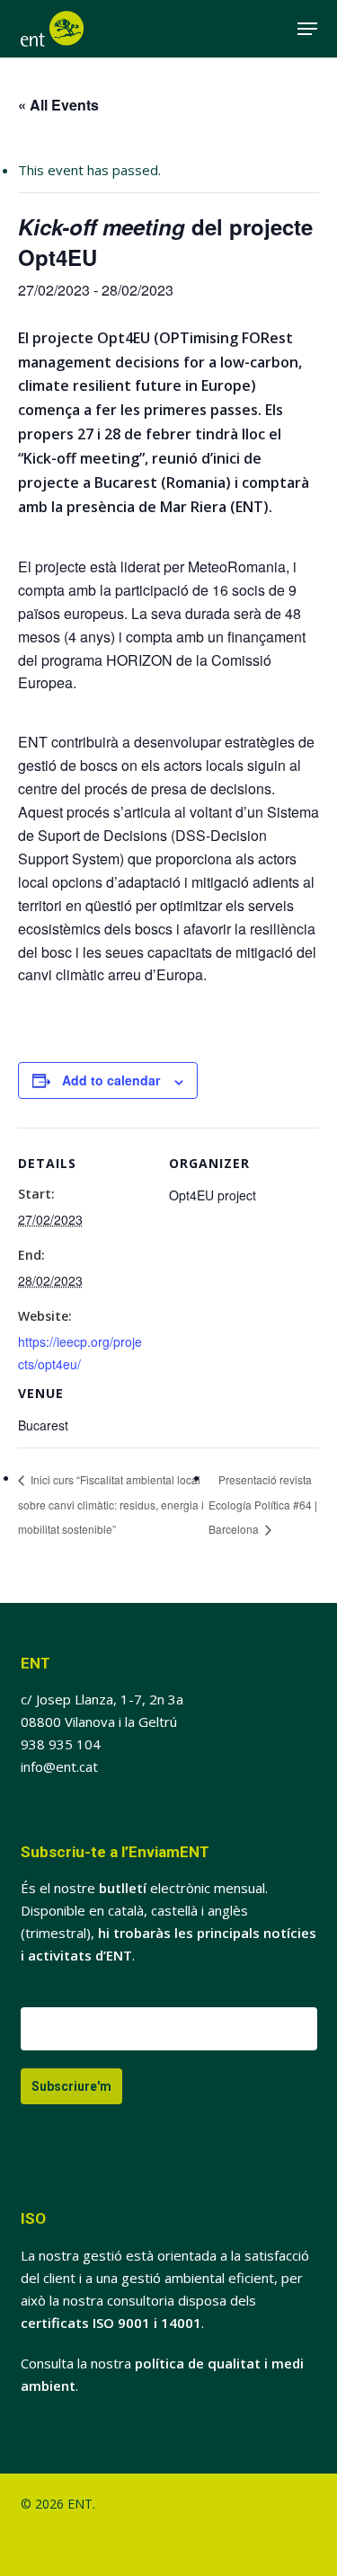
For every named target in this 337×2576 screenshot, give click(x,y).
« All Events (58, 105)
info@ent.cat (59, 1766)
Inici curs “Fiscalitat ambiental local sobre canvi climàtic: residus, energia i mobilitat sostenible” (111, 1504)
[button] (307, 29)
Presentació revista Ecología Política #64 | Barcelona (263, 1504)
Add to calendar (111, 1080)
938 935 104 (61, 1744)
